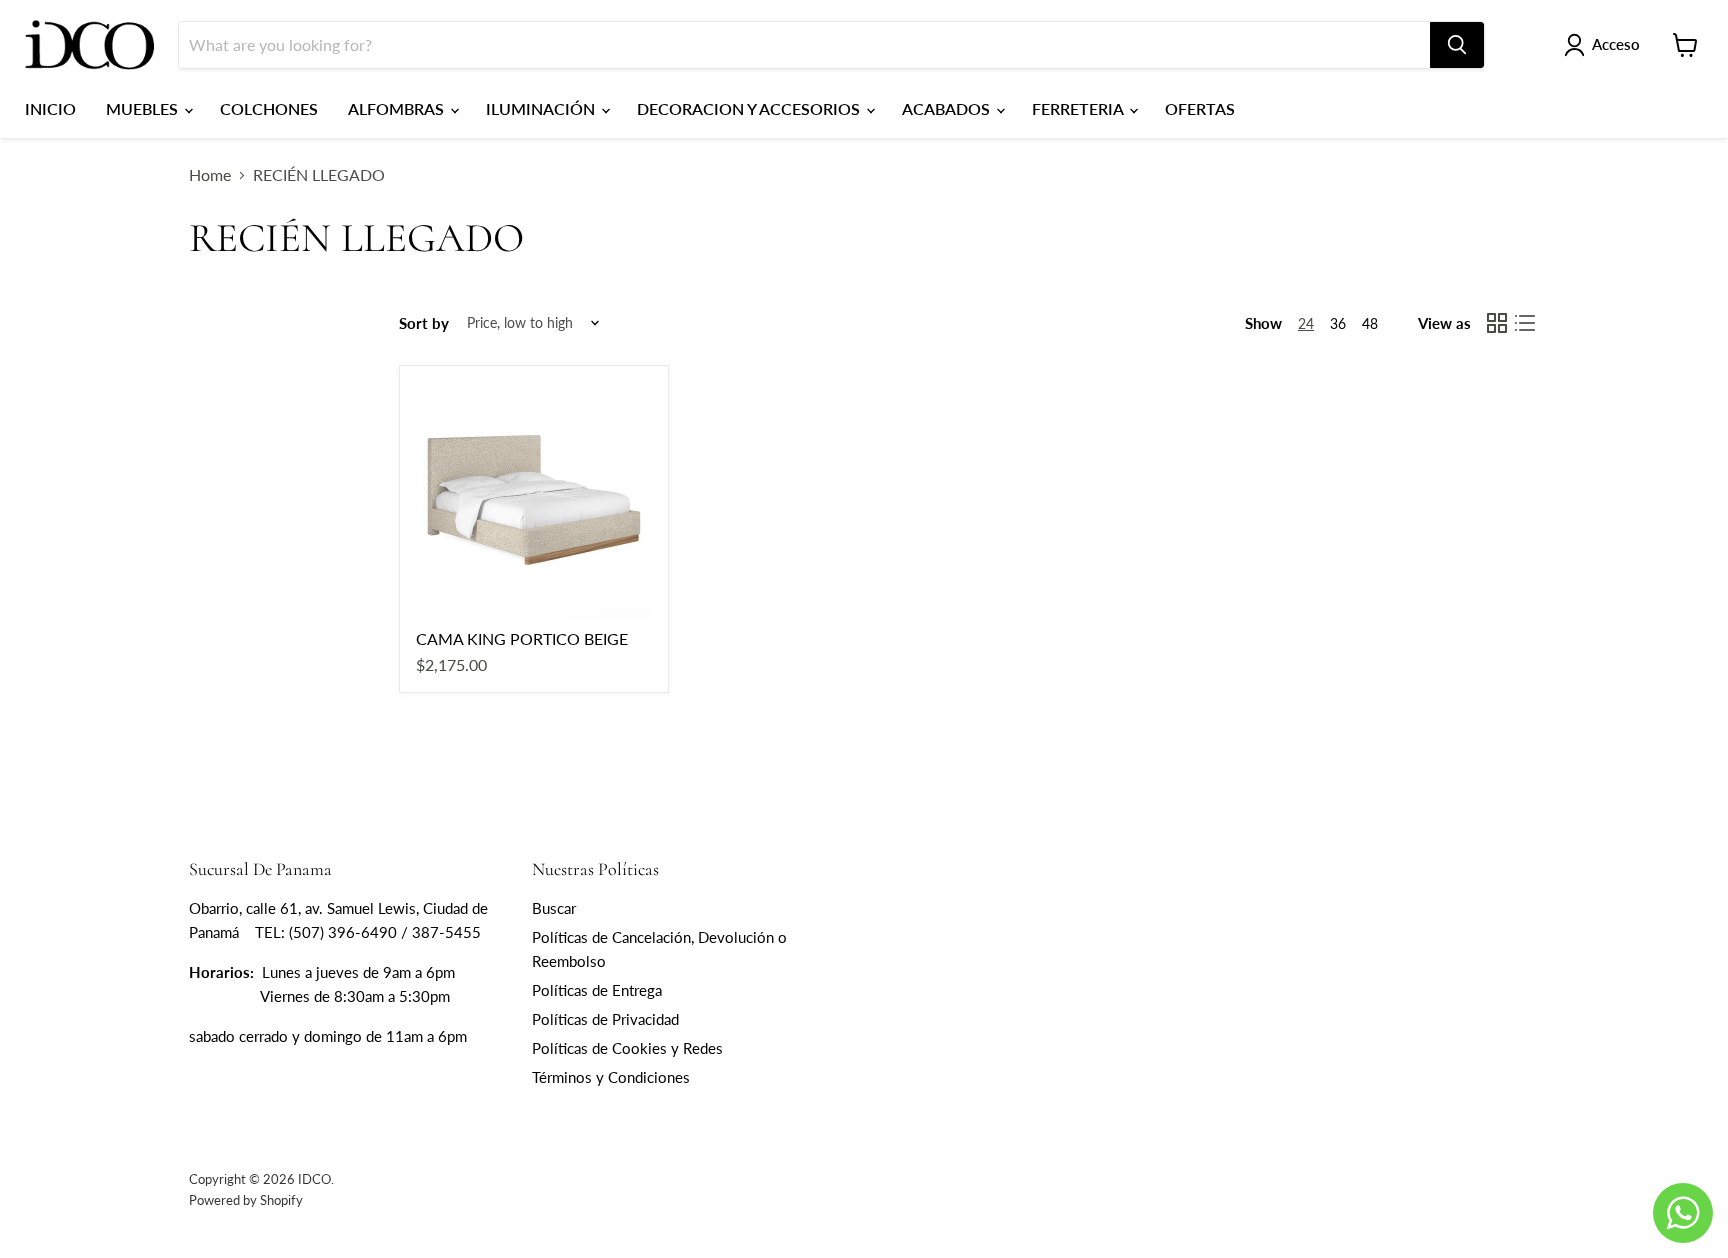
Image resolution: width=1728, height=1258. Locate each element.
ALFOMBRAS (398, 108)
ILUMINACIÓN (542, 108)
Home (210, 175)
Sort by (424, 323)
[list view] (1525, 323)
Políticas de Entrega (597, 990)
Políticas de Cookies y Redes (627, 1048)
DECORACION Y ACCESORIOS (750, 108)
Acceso (1616, 44)
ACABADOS (948, 108)
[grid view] (1497, 323)
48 (1370, 323)
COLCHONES (269, 108)
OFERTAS (1200, 108)
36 (1338, 323)
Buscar (554, 908)
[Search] (1457, 45)
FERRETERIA (1079, 108)
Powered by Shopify (246, 1200)
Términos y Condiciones (611, 1077)
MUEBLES (144, 108)
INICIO (50, 108)
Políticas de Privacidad (605, 1019)
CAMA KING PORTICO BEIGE (522, 638)
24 (1306, 323)
